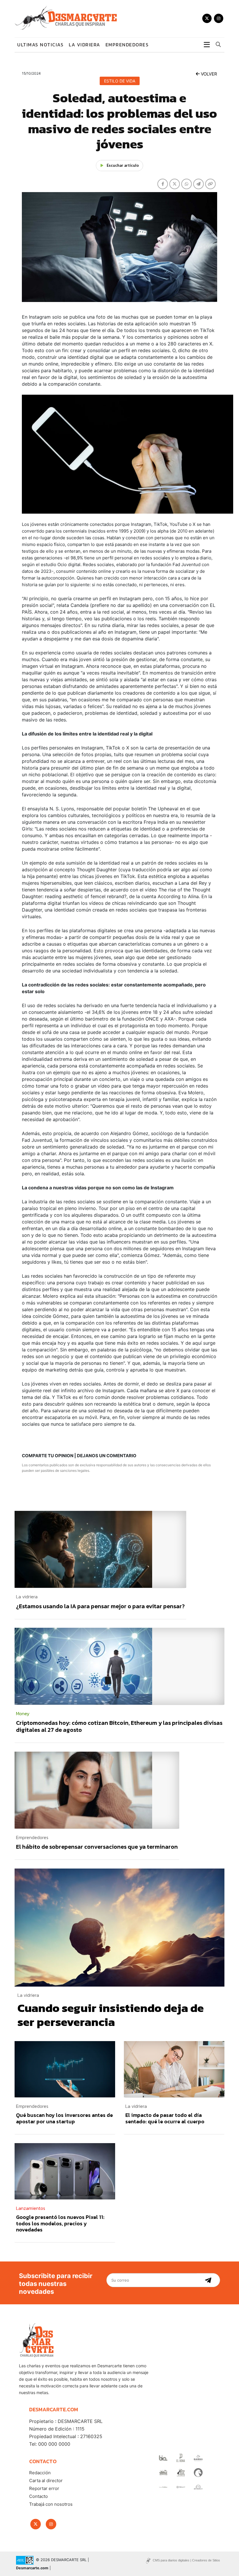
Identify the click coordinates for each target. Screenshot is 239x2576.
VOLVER (208, 74)
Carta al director (46, 2481)
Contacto (38, 2496)
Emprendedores (127, 45)
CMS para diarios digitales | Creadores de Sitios (186, 2560)
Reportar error (44, 2488)
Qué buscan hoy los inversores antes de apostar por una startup (64, 2118)
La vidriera (85, 45)
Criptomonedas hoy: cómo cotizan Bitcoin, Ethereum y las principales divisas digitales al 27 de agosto (119, 1726)
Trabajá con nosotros (51, 2504)
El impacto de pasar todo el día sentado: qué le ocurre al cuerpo (165, 2118)
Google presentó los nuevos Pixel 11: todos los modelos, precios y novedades (60, 2223)
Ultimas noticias (40, 45)
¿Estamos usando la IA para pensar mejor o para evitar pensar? (100, 1606)
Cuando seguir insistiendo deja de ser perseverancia (111, 2015)
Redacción (40, 2473)
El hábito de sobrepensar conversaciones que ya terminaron (97, 1847)
